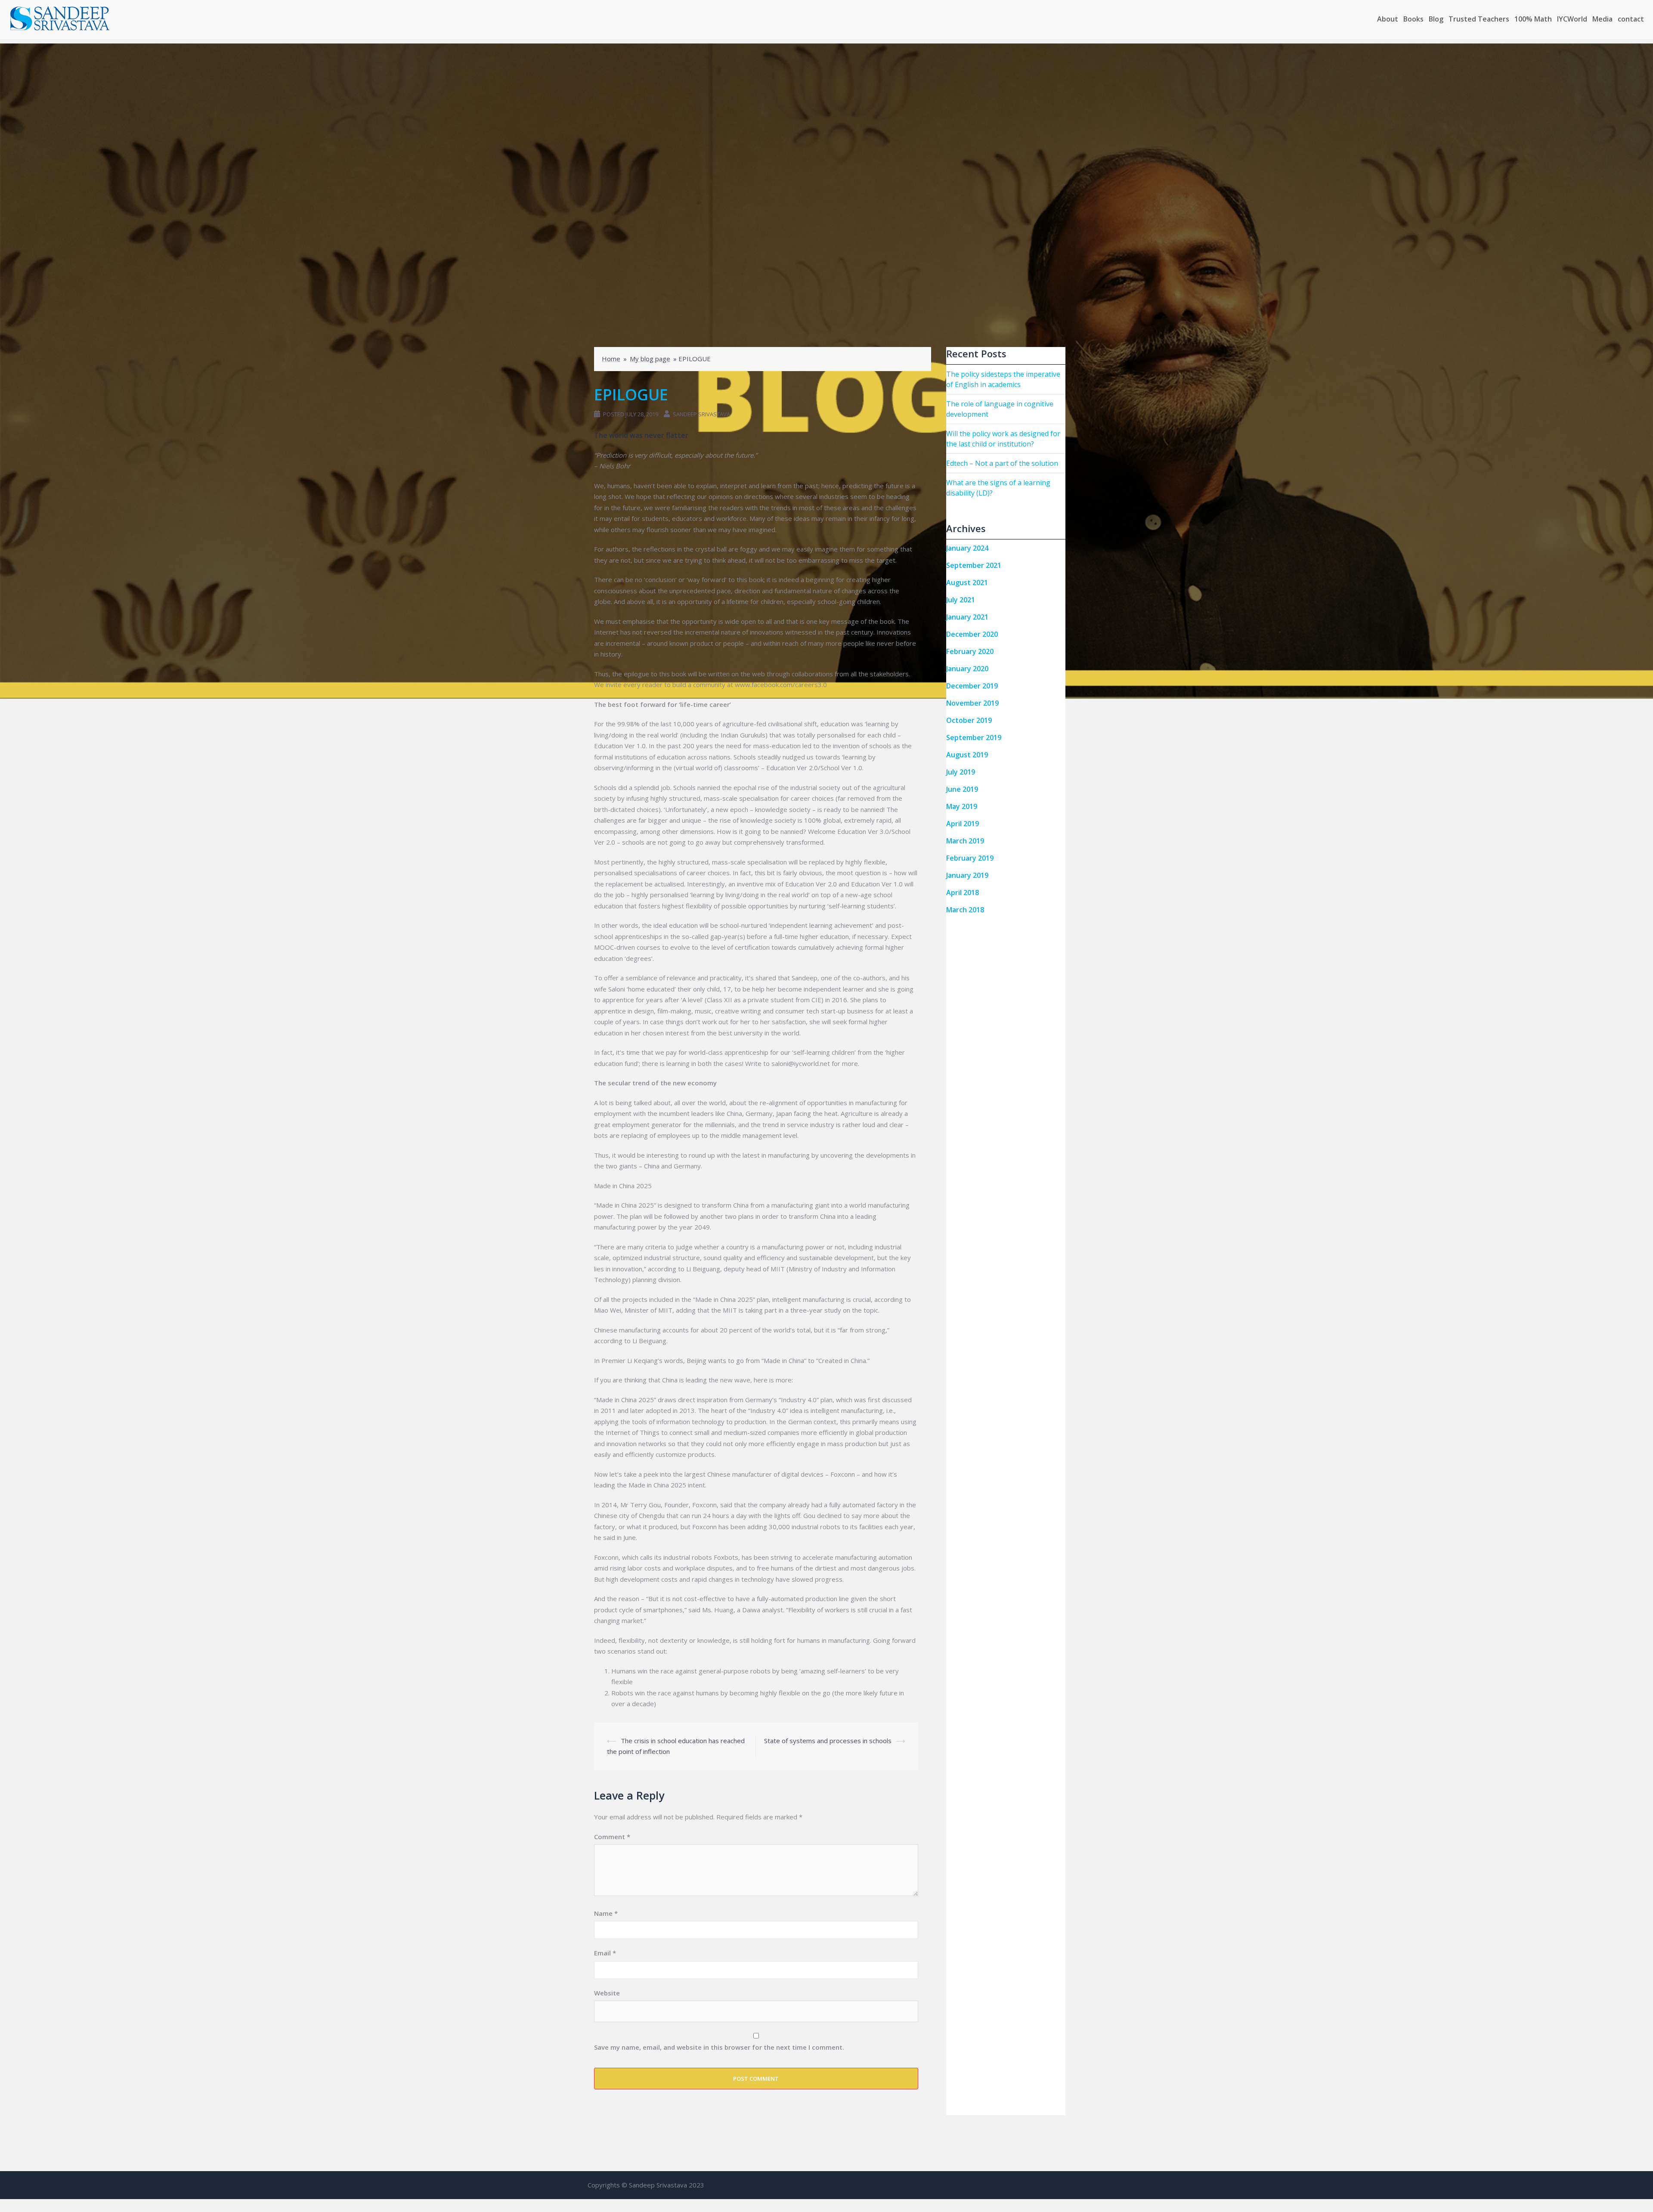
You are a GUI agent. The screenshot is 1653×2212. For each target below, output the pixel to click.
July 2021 (961, 600)
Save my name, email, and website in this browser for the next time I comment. (719, 2047)
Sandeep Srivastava (701, 414)
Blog (1436, 19)
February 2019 (970, 858)
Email (605, 1953)
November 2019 (972, 703)
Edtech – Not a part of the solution (1002, 463)
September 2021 (974, 565)
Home (611, 359)
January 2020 (967, 669)
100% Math (1533, 19)
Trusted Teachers (1479, 19)
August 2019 (967, 755)
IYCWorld (1572, 19)
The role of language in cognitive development (1000, 409)
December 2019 (972, 686)
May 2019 (962, 806)
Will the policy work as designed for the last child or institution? (1003, 439)
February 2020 (970, 651)
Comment (612, 1837)
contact (1631, 19)
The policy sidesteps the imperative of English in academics (1003, 379)
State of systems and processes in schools (828, 1741)
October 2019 (969, 720)
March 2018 (965, 910)
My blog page (650, 359)
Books (1413, 19)
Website (607, 1993)
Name (606, 1913)
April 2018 (963, 892)
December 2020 (972, 634)
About (1388, 19)
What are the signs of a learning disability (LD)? (998, 488)
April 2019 (963, 824)
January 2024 (967, 548)
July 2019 (961, 772)
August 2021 (967, 582)
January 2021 (967, 617)
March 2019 (965, 841)
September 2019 (974, 737)
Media (1602, 19)
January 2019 (967, 875)
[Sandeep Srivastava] (60, 19)
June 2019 (962, 789)
